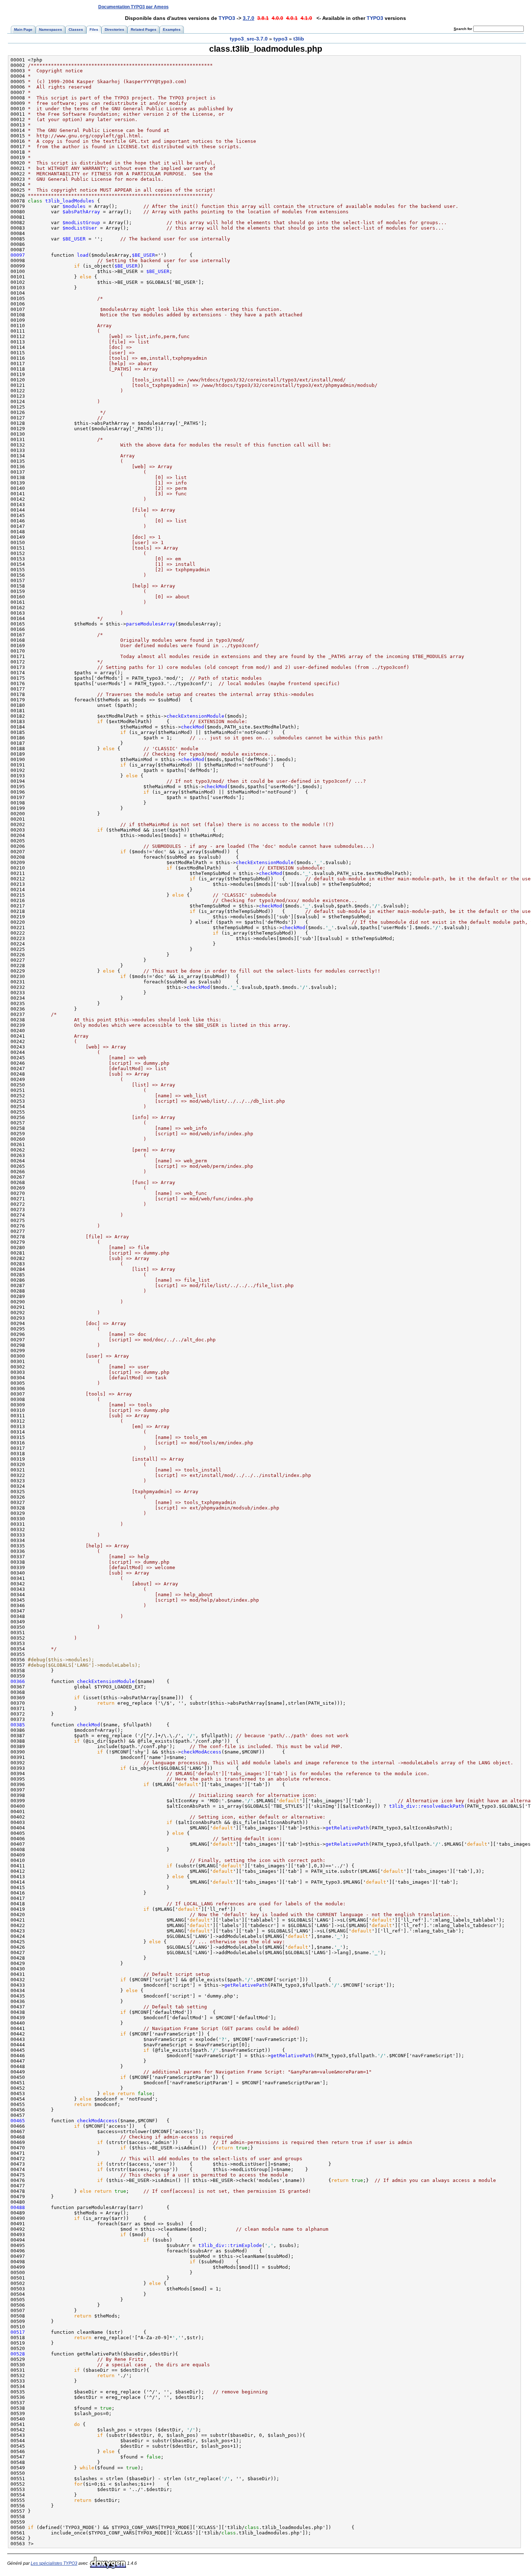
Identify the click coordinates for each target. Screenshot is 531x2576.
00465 (18, 2121)
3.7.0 (249, 18)
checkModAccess (201, 1752)
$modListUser (80, 228)
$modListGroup (81, 223)
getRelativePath (347, 1828)
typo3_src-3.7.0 (249, 39)
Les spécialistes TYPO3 (54, 2563)
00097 (18, 255)
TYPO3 (227, 18)
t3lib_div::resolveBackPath (427, 1806)
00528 (18, 2354)
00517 (18, 2332)
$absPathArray (81, 212)
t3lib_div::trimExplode (230, 2245)
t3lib (299, 39)
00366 (18, 1681)
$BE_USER (74, 239)
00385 (18, 1725)
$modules (74, 206)
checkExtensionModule (195, 716)
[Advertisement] (391, 7)
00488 (18, 2207)
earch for (463, 29)
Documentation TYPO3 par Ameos (133, 7)
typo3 (280, 39)
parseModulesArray (151, 624)
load (83, 255)
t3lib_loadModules (70, 201)
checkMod (193, 727)
